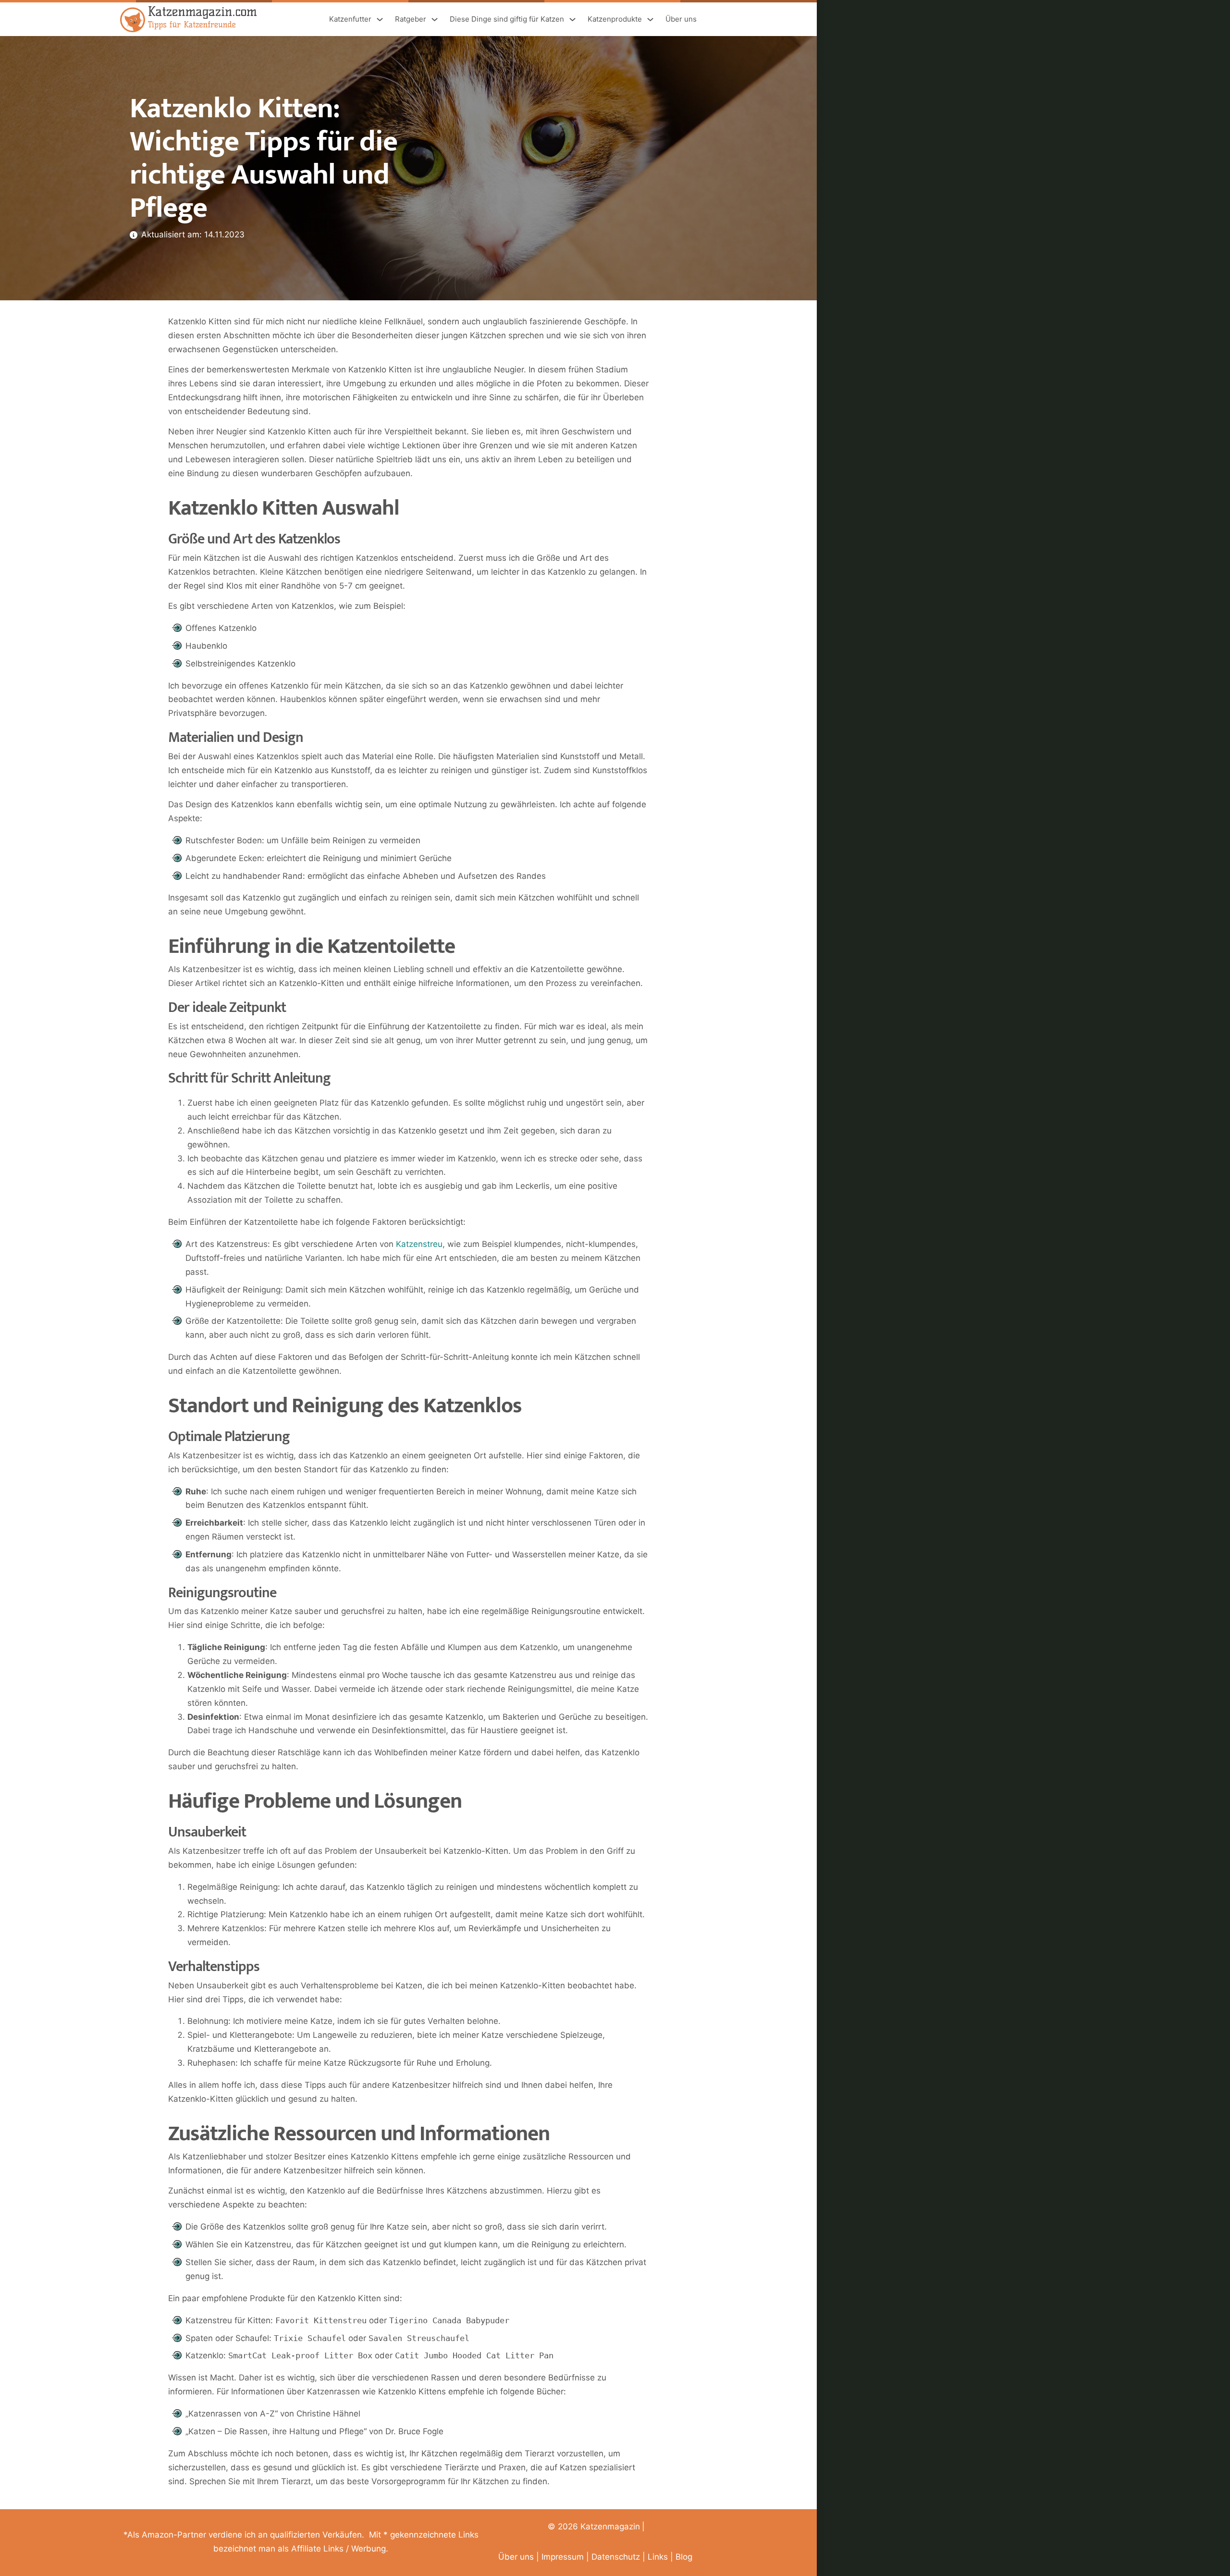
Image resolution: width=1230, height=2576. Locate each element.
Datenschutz (616, 2557)
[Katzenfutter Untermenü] (380, 19)
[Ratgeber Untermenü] (435, 19)
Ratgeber (411, 19)
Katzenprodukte (615, 19)
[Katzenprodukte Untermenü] (650, 19)
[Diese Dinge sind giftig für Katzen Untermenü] (572, 19)
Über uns (681, 19)
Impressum (563, 2557)
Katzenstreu (419, 1244)
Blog (684, 2557)
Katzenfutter (350, 19)
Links (658, 2557)
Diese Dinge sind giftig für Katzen (507, 19)
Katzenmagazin (610, 2527)
